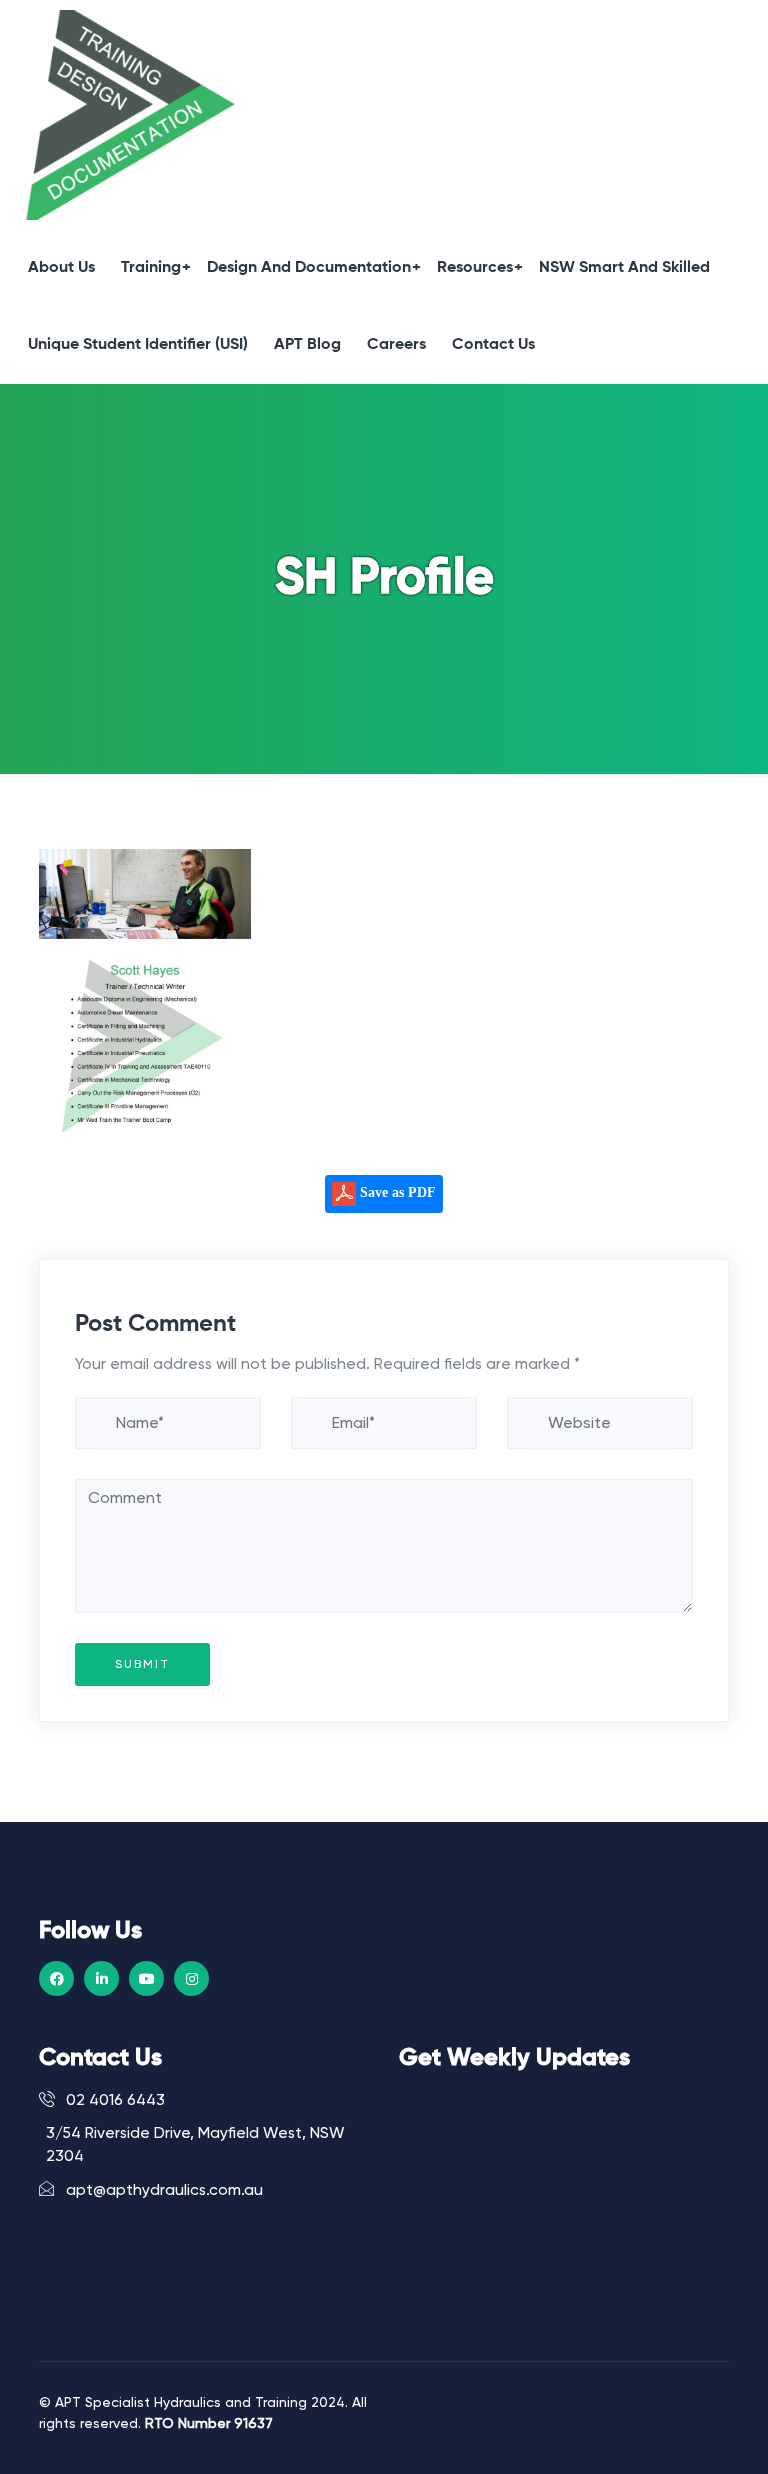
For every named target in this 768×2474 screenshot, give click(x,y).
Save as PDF (396, 1192)
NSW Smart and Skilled (624, 268)
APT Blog (307, 345)
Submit (142, 1664)
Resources (475, 268)
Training (151, 268)
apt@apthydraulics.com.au (162, 2190)
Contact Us (493, 345)
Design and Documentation (309, 268)
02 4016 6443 (113, 2100)
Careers (396, 345)
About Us (61, 268)
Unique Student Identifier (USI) (138, 345)
